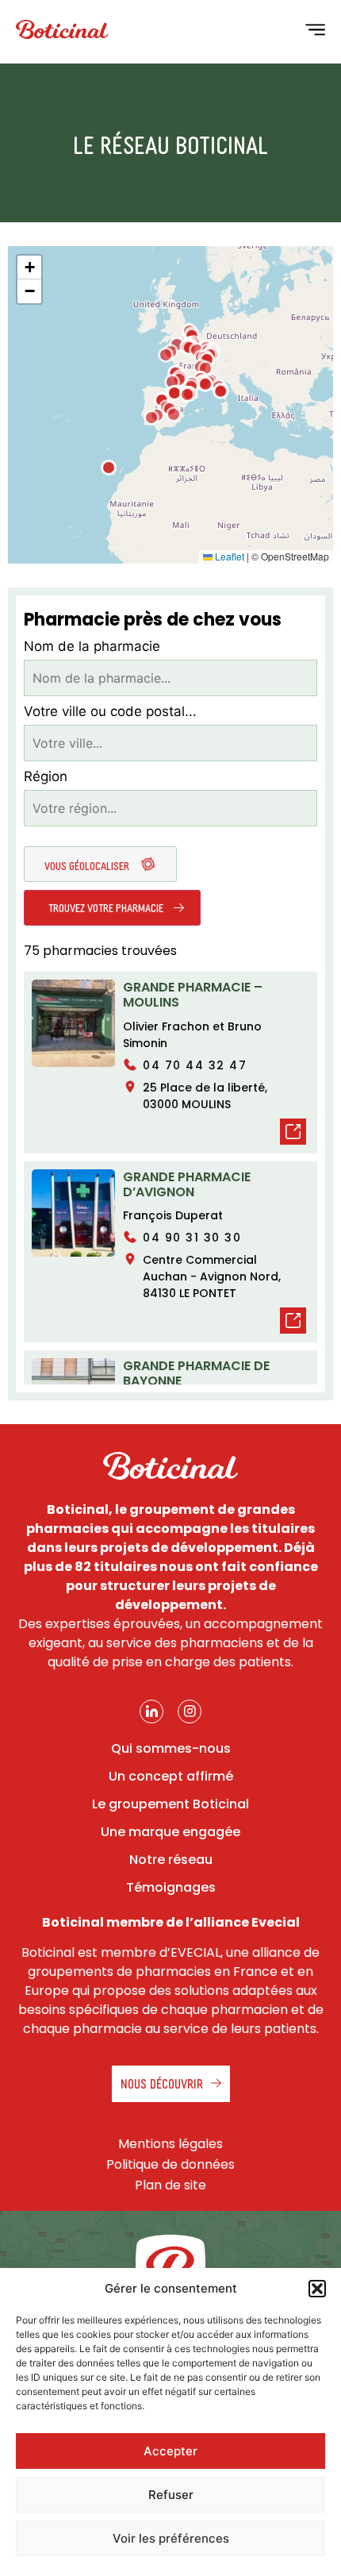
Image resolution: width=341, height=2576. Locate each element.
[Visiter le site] (293, 1134)
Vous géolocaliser (88, 865)
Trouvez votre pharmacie (107, 907)
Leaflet (228, 556)
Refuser (171, 2495)
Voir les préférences (171, 2538)
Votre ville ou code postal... (110, 712)
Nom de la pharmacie (92, 647)
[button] (317, 2289)
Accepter (170, 2451)
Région (46, 777)
